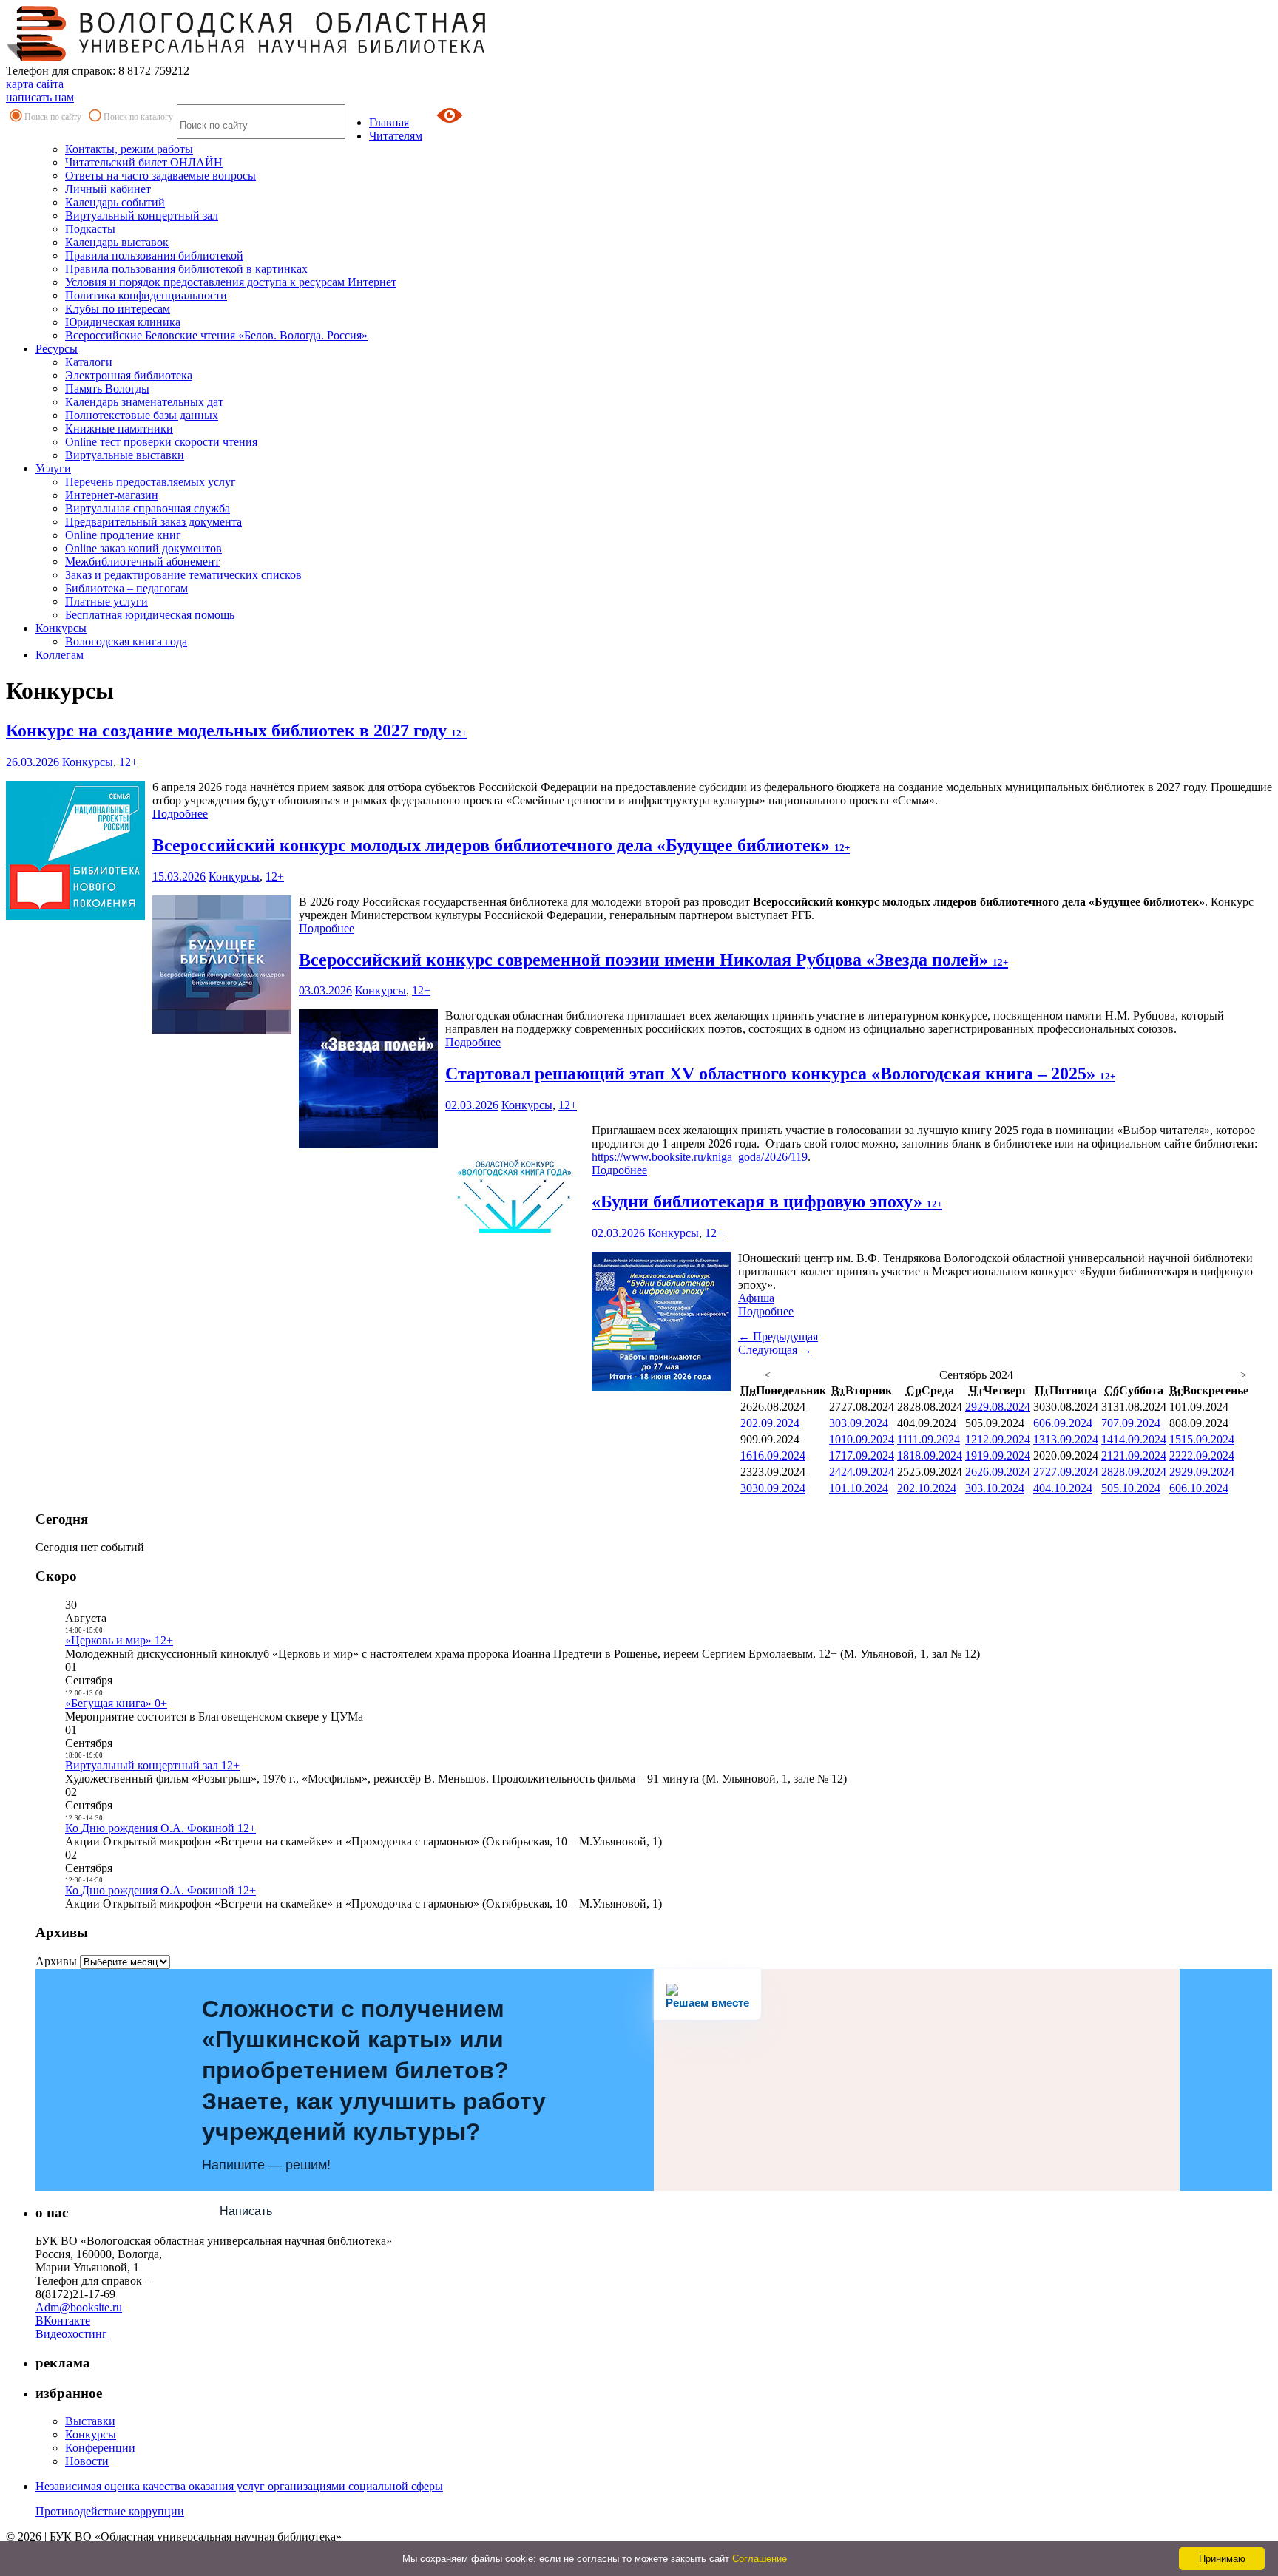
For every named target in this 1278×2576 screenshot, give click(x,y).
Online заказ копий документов (143, 548)
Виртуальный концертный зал (142, 216)
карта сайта (35, 84)
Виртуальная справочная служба (148, 508)
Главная (389, 122)
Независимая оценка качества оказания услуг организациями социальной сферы (239, 2486)
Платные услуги (106, 601)
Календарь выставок (117, 242)
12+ (128, 762)
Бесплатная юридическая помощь (150, 615)
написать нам (40, 97)
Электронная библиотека (129, 375)
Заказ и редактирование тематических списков (183, 575)
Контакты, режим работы (129, 149)
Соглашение (760, 2559)
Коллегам (60, 655)
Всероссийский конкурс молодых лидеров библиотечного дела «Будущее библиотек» (501, 845)
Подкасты (90, 229)
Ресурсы (57, 349)
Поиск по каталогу (138, 117)
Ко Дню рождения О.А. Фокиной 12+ (160, 1828)
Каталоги (89, 362)
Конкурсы (61, 628)
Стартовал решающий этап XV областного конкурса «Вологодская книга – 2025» (780, 1074)
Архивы (56, 1961)
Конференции (100, 2448)
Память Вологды (107, 389)
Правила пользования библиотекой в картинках (186, 269)
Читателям (396, 136)
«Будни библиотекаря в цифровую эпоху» (767, 1201)
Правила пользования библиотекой (154, 255)
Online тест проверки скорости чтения (161, 442)
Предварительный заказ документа (153, 522)
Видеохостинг (71, 2334)
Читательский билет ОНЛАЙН (144, 162)
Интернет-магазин (112, 495)
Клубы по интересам (118, 309)
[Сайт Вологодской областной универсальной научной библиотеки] (247, 57)
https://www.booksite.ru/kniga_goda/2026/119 (700, 1157)
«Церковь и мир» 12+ (119, 1640)
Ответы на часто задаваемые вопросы (160, 176)
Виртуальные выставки (125, 455)
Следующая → (775, 1350)
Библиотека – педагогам (126, 588)
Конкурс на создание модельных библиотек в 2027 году (236, 731)
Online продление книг (123, 535)
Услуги (53, 468)
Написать (246, 2211)
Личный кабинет (108, 189)
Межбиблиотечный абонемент (142, 562)
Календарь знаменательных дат (144, 402)
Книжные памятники (119, 428)
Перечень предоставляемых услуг (151, 482)
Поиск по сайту (53, 117)
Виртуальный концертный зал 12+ (152, 1765)
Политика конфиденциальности (146, 295)
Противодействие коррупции (110, 2511)
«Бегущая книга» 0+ (116, 1703)
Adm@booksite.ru (79, 2307)
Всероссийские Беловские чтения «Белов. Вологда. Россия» (216, 335)
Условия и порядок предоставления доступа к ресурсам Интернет (231, 282)
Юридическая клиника (123, 322)
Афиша (756, 1298)
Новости (87, 2461)
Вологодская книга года (126, 641)
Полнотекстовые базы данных (142, 415)
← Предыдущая (778, 1336)
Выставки (90, 2421)
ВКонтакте (63, 2321)
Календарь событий (115, 202)
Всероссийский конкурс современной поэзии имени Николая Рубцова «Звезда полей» (653, 960)
